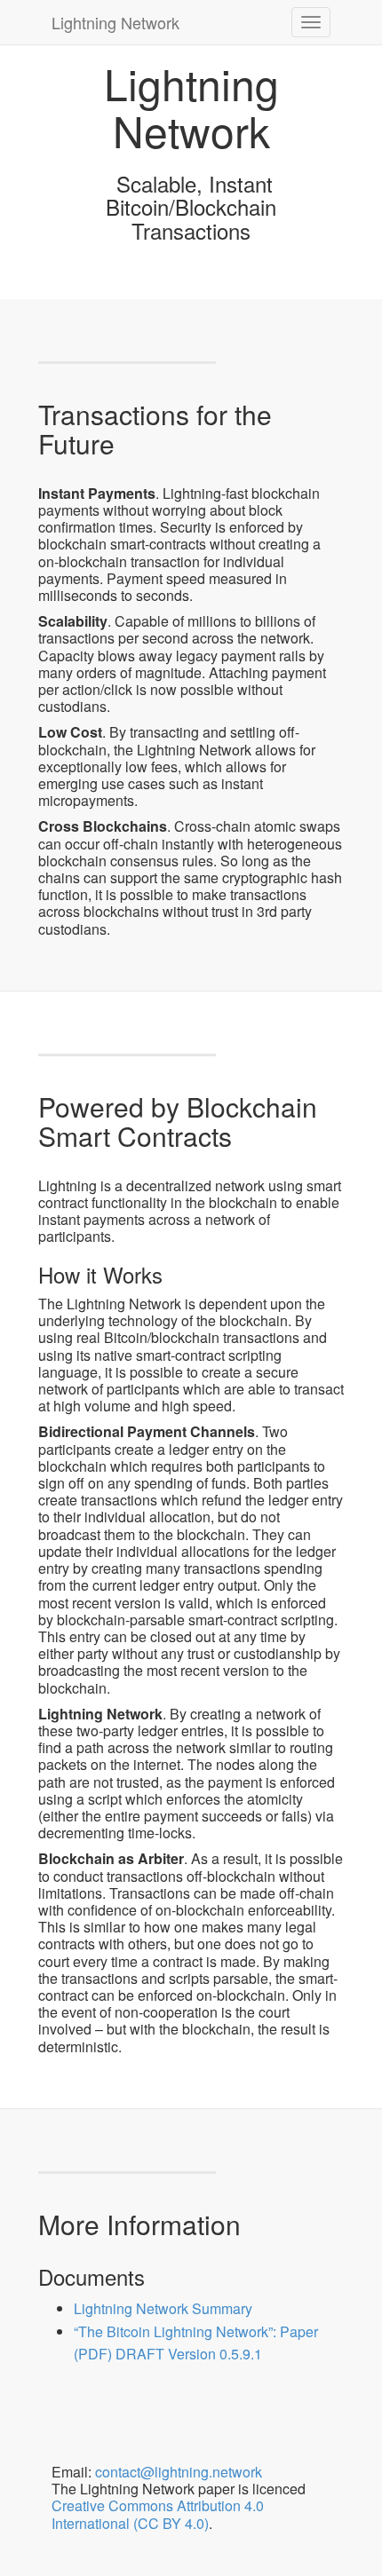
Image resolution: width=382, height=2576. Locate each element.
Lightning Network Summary (163, 2308)
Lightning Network (115, 22)
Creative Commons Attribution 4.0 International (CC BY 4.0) (158, 2514)
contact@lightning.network (179, 2472)
